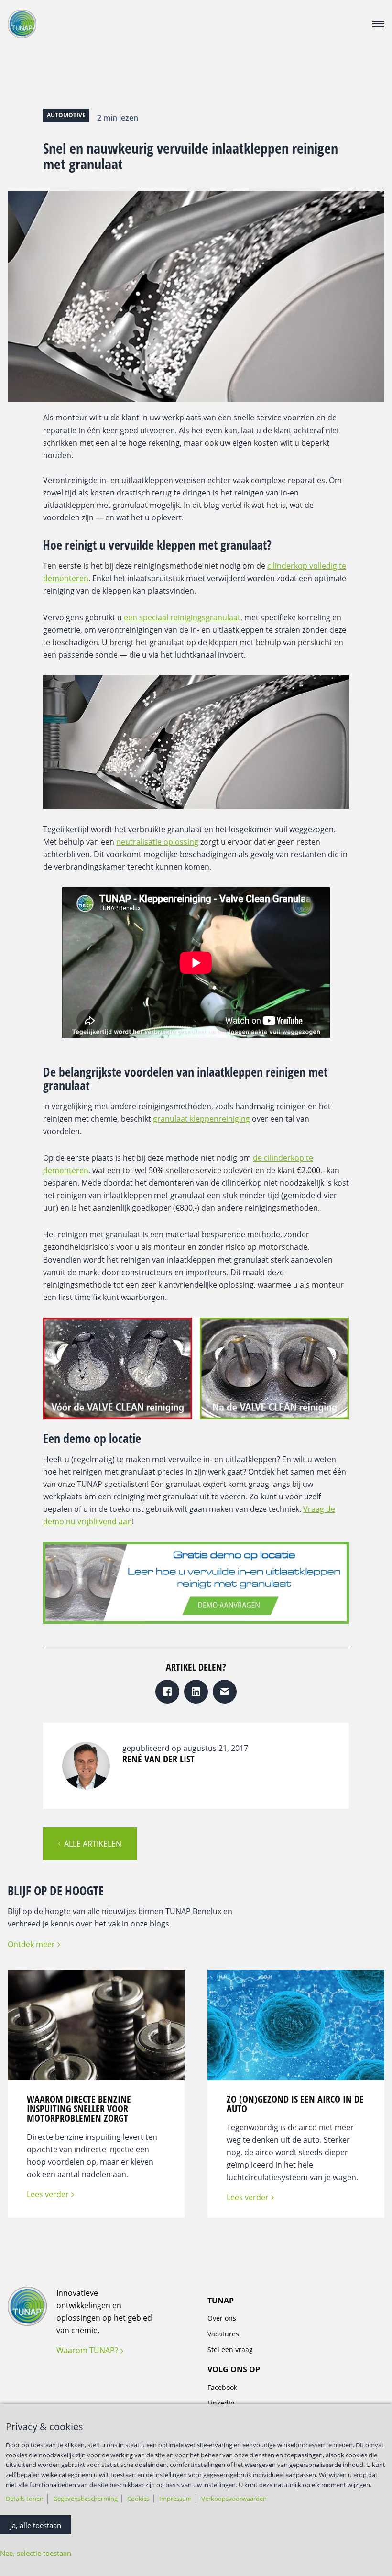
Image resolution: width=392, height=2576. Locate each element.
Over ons (222, 2318)
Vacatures (223, 2334)
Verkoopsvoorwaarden (234, 2499)
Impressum (175, 2499)
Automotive (66, 115)
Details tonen (25, 2499)
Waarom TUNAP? (87, 2350)
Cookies (138, 2499)
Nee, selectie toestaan (36, 2553)
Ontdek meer (31, 1944)
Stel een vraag (230, 2350)
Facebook (222, 2387)
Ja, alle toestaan (36, 2525)
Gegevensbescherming (85, 2499)
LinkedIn (221, 2403)
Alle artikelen (93, 1844)
